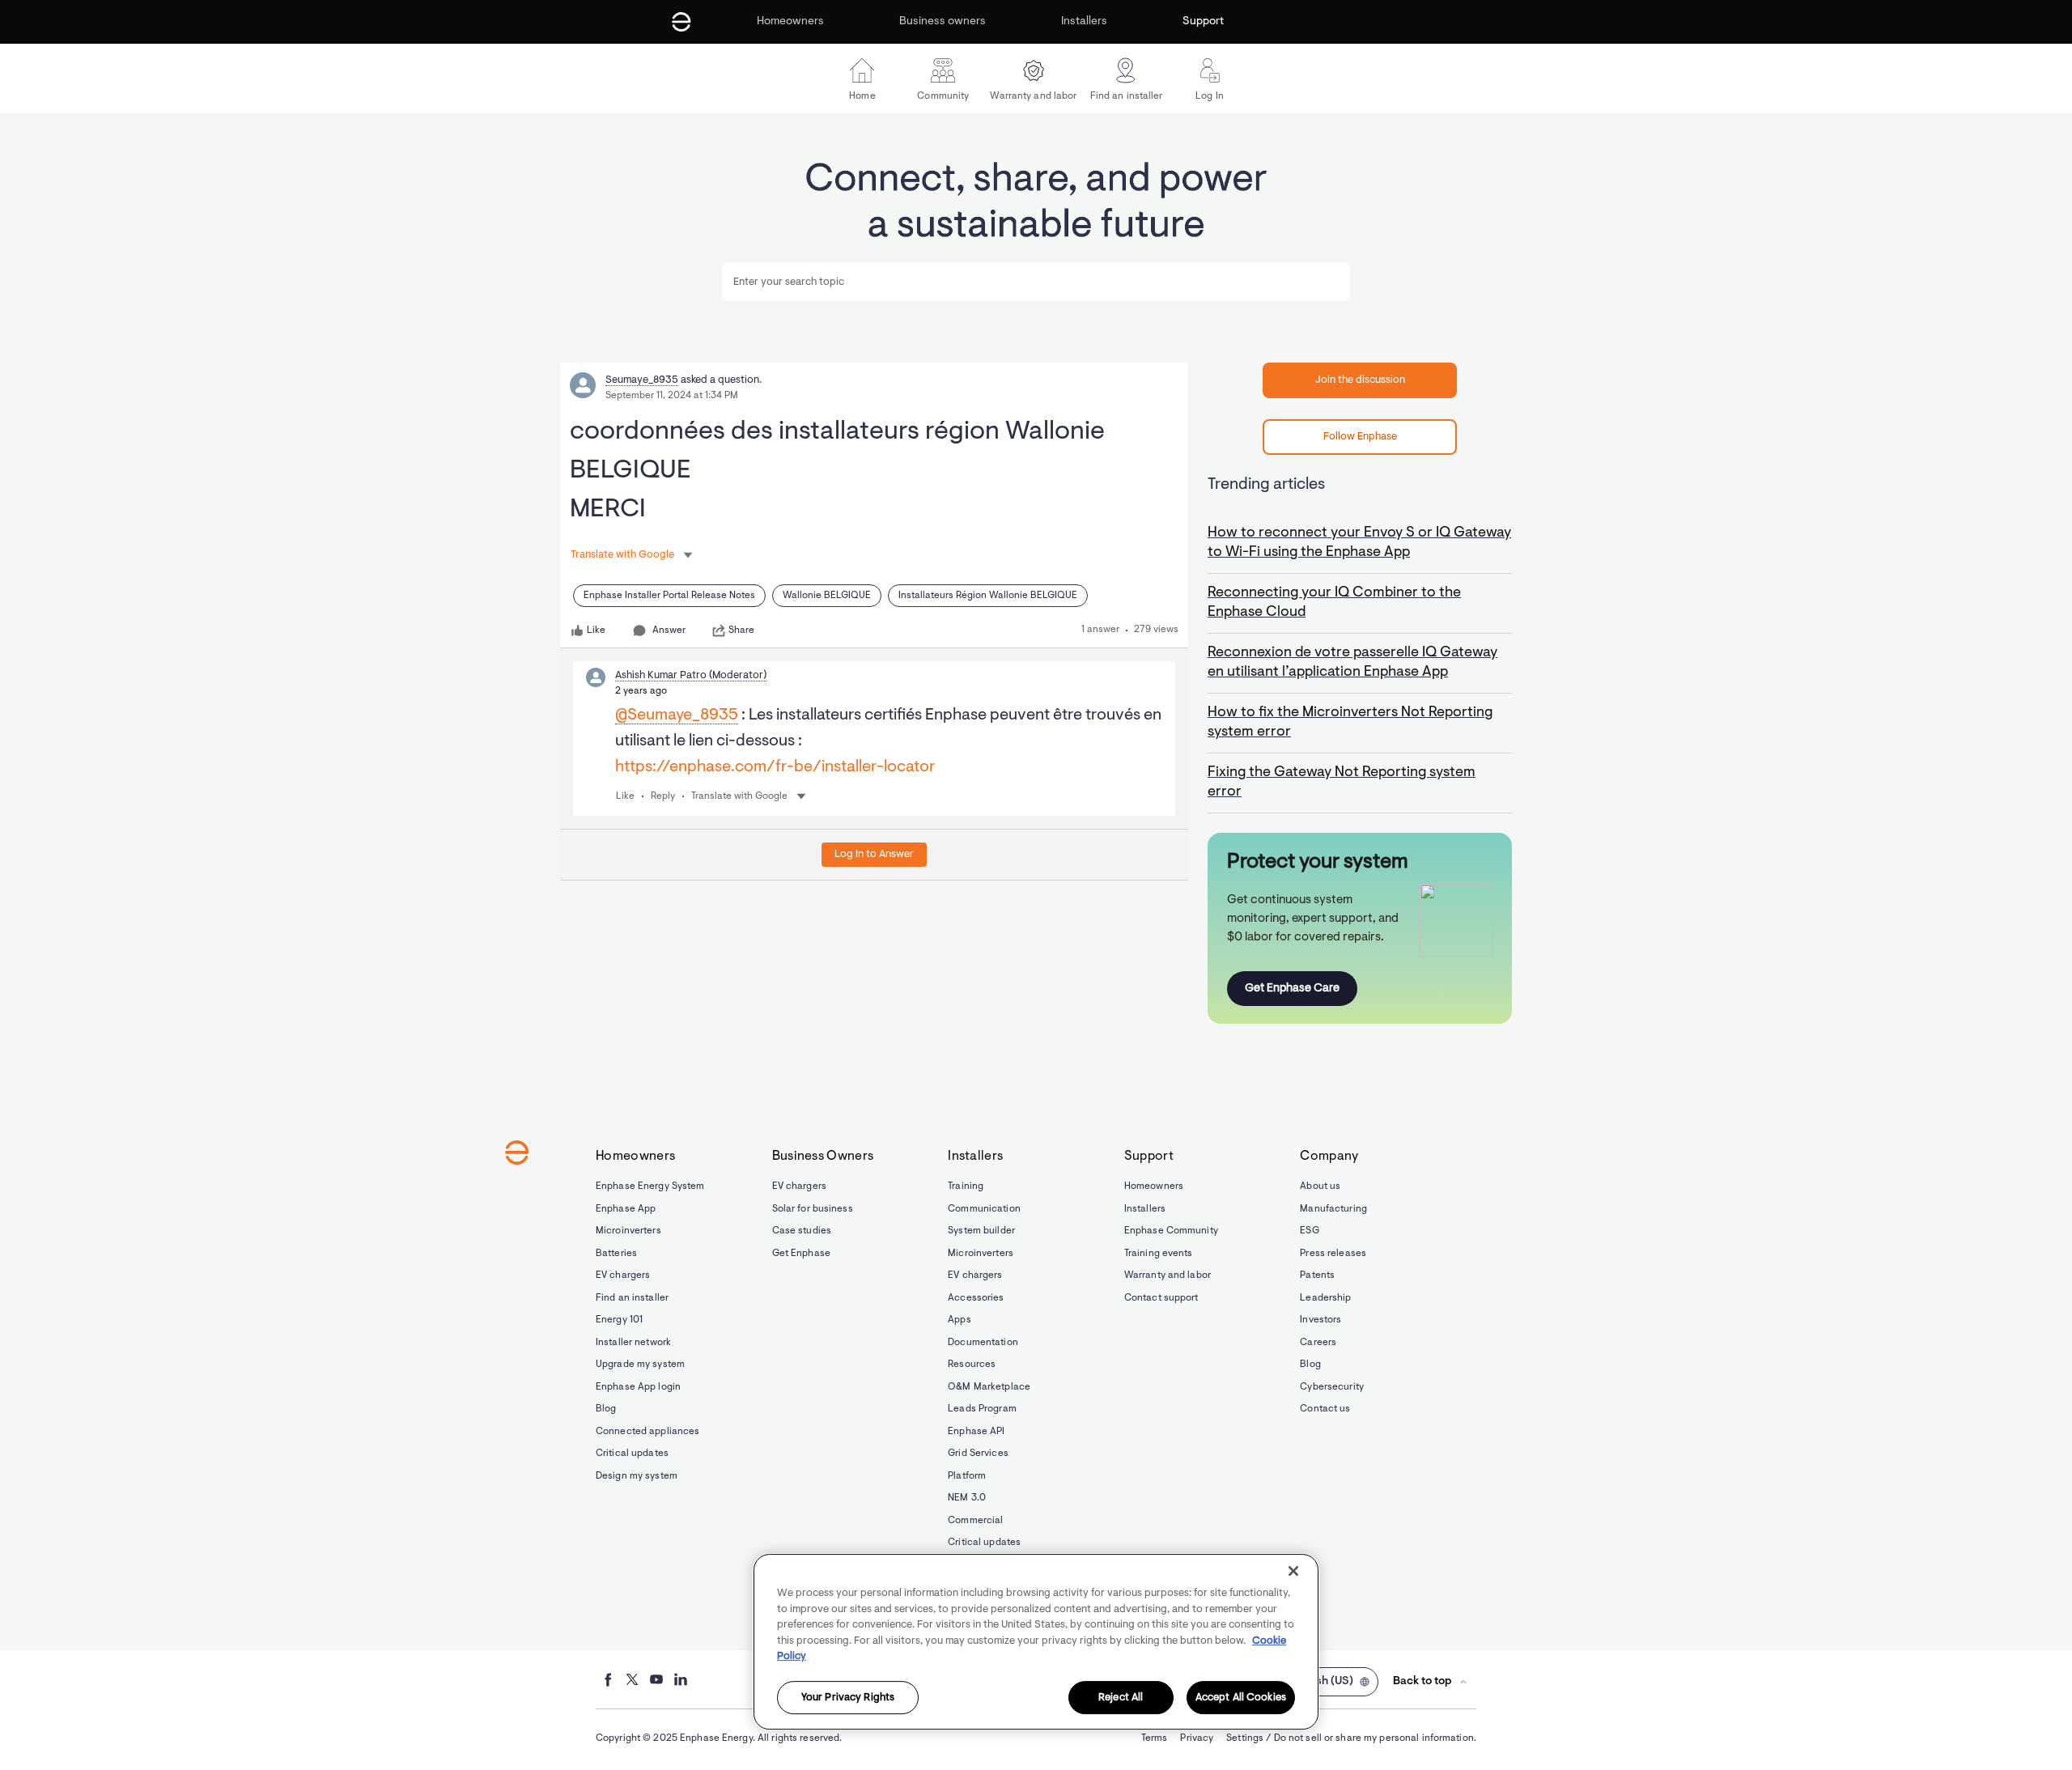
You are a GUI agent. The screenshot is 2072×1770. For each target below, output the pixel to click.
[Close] (1293, 1571)
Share (741, 630)
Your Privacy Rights (848, 1698)
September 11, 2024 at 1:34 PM (672, 396)
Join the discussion (1360, 380)
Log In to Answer (874, 854)
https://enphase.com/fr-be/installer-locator (775, 767)
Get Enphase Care (1292, 989)
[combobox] (1036, 282)
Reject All (1121, 1698)
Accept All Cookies (1241, 1698)
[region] (1036, 1642)
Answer (669, 630)
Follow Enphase (1360, 437)
